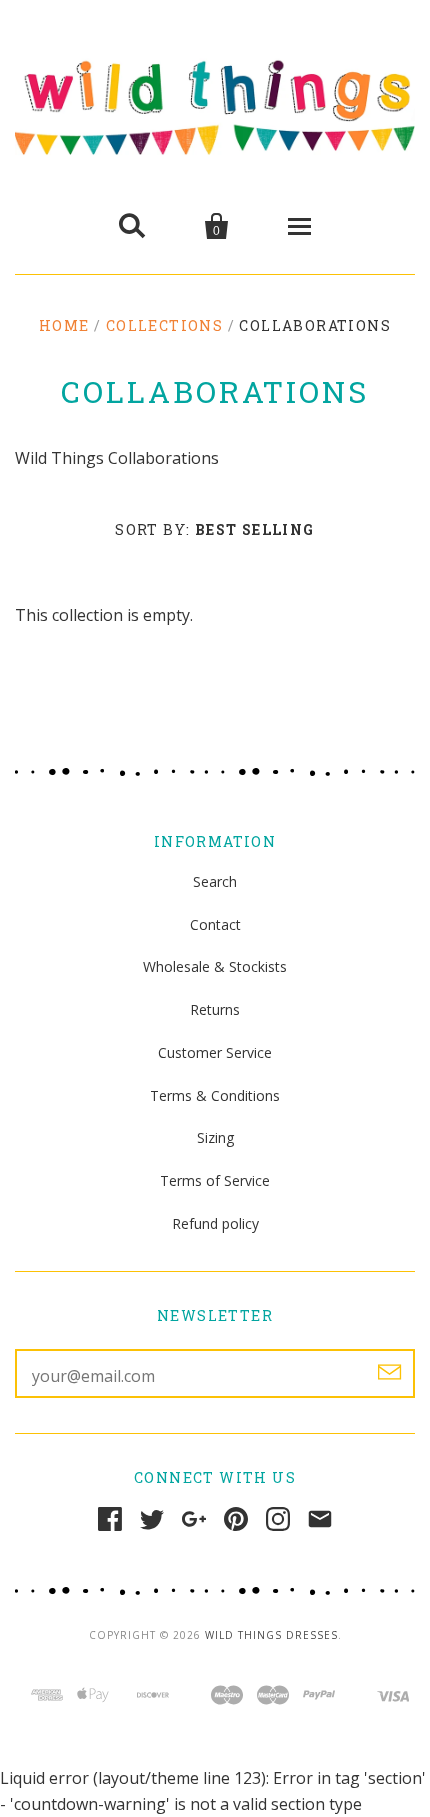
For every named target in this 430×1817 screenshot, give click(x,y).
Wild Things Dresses (271, 1635)
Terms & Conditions (215, 1095)
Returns (215, 1009)
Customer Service (215, 1052)
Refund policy (215, 1223)
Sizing (215, 1137)
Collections (164, 325)
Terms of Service (215, 1180)
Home (64, 325)
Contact (215, 924)
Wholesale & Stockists (215, 966)
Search (215, 881)
